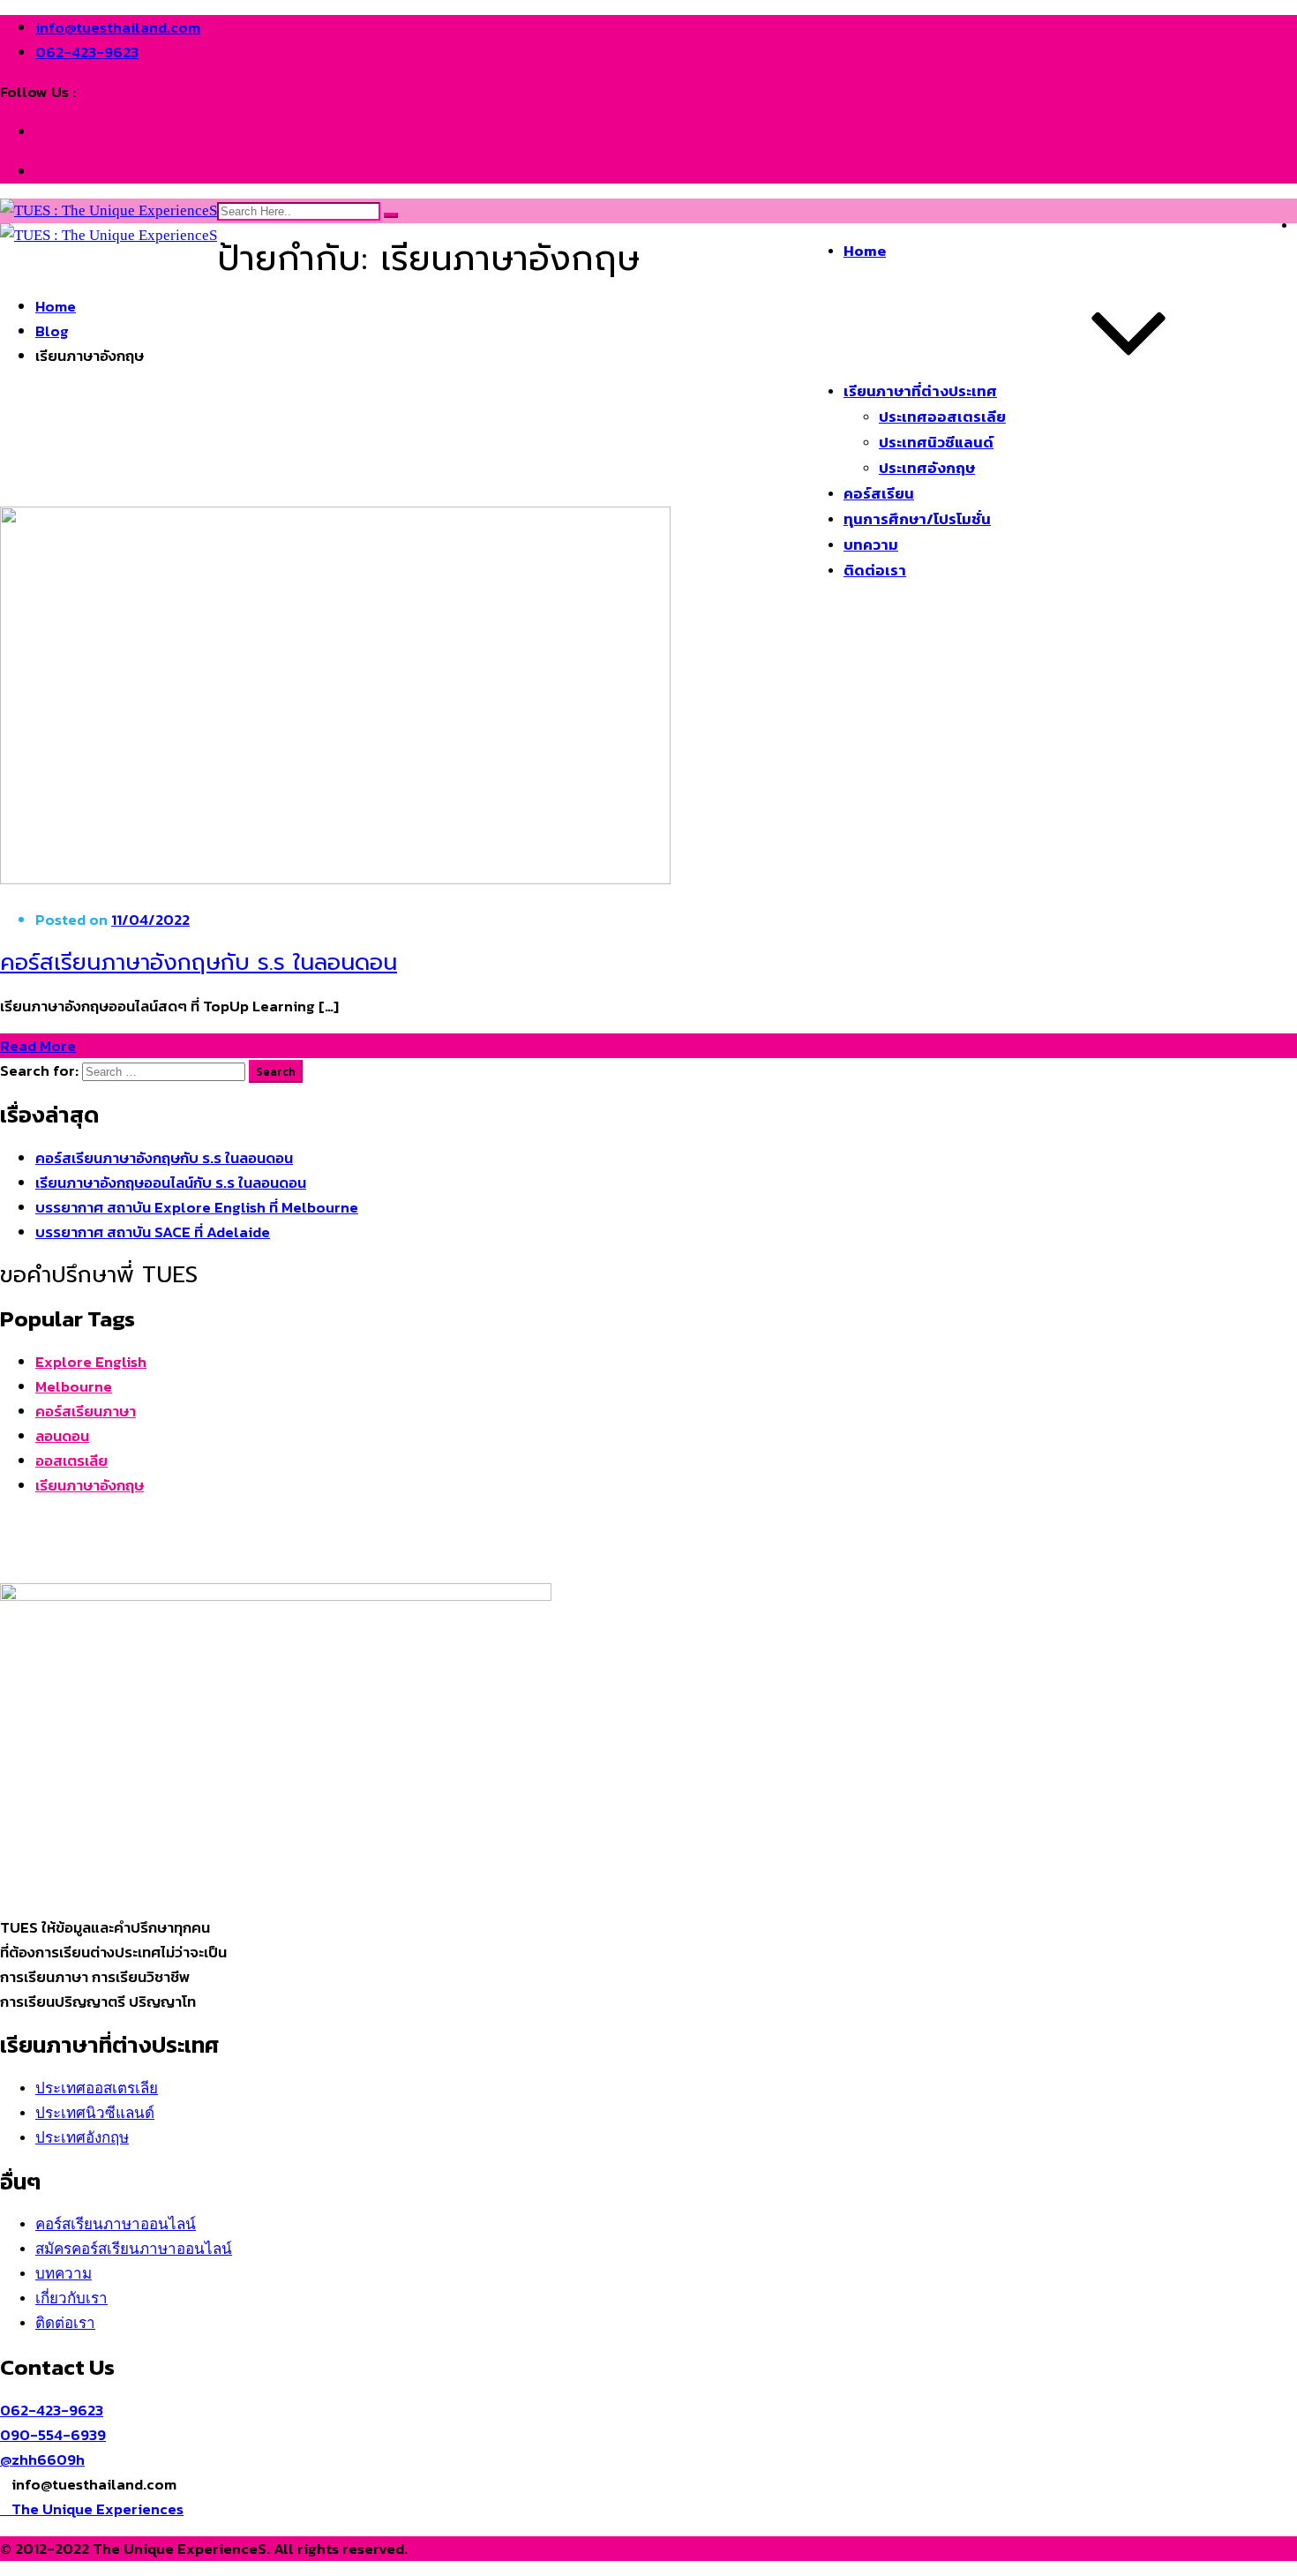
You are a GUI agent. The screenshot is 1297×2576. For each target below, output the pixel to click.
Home (865, 251)
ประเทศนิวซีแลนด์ (936, 442)
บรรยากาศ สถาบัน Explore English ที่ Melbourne (197, 1207)
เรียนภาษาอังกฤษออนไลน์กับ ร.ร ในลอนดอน (171, 1183)
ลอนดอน (62, 1436)
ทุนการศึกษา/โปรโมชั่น (917, 519)
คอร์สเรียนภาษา (86, 1411)
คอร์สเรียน (879, 493)
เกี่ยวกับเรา (71, 2298)
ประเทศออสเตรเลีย (942, 417)
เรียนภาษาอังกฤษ (90, 1485)
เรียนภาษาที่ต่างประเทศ (920, 391)
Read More (38, 1046)
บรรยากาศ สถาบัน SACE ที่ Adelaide (153, 1232)
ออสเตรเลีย (71, 1461)
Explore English (91, 1362)
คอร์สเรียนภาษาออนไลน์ (116, 2224)
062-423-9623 (87, 52)
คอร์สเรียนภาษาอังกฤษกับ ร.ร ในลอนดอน (199, 962)
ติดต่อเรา (875, 570)
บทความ (871, 544)
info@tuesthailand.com (118, 27)
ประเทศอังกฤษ (927, 468)
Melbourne (74, 1386)
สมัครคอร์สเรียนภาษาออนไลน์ (134, 2249)
